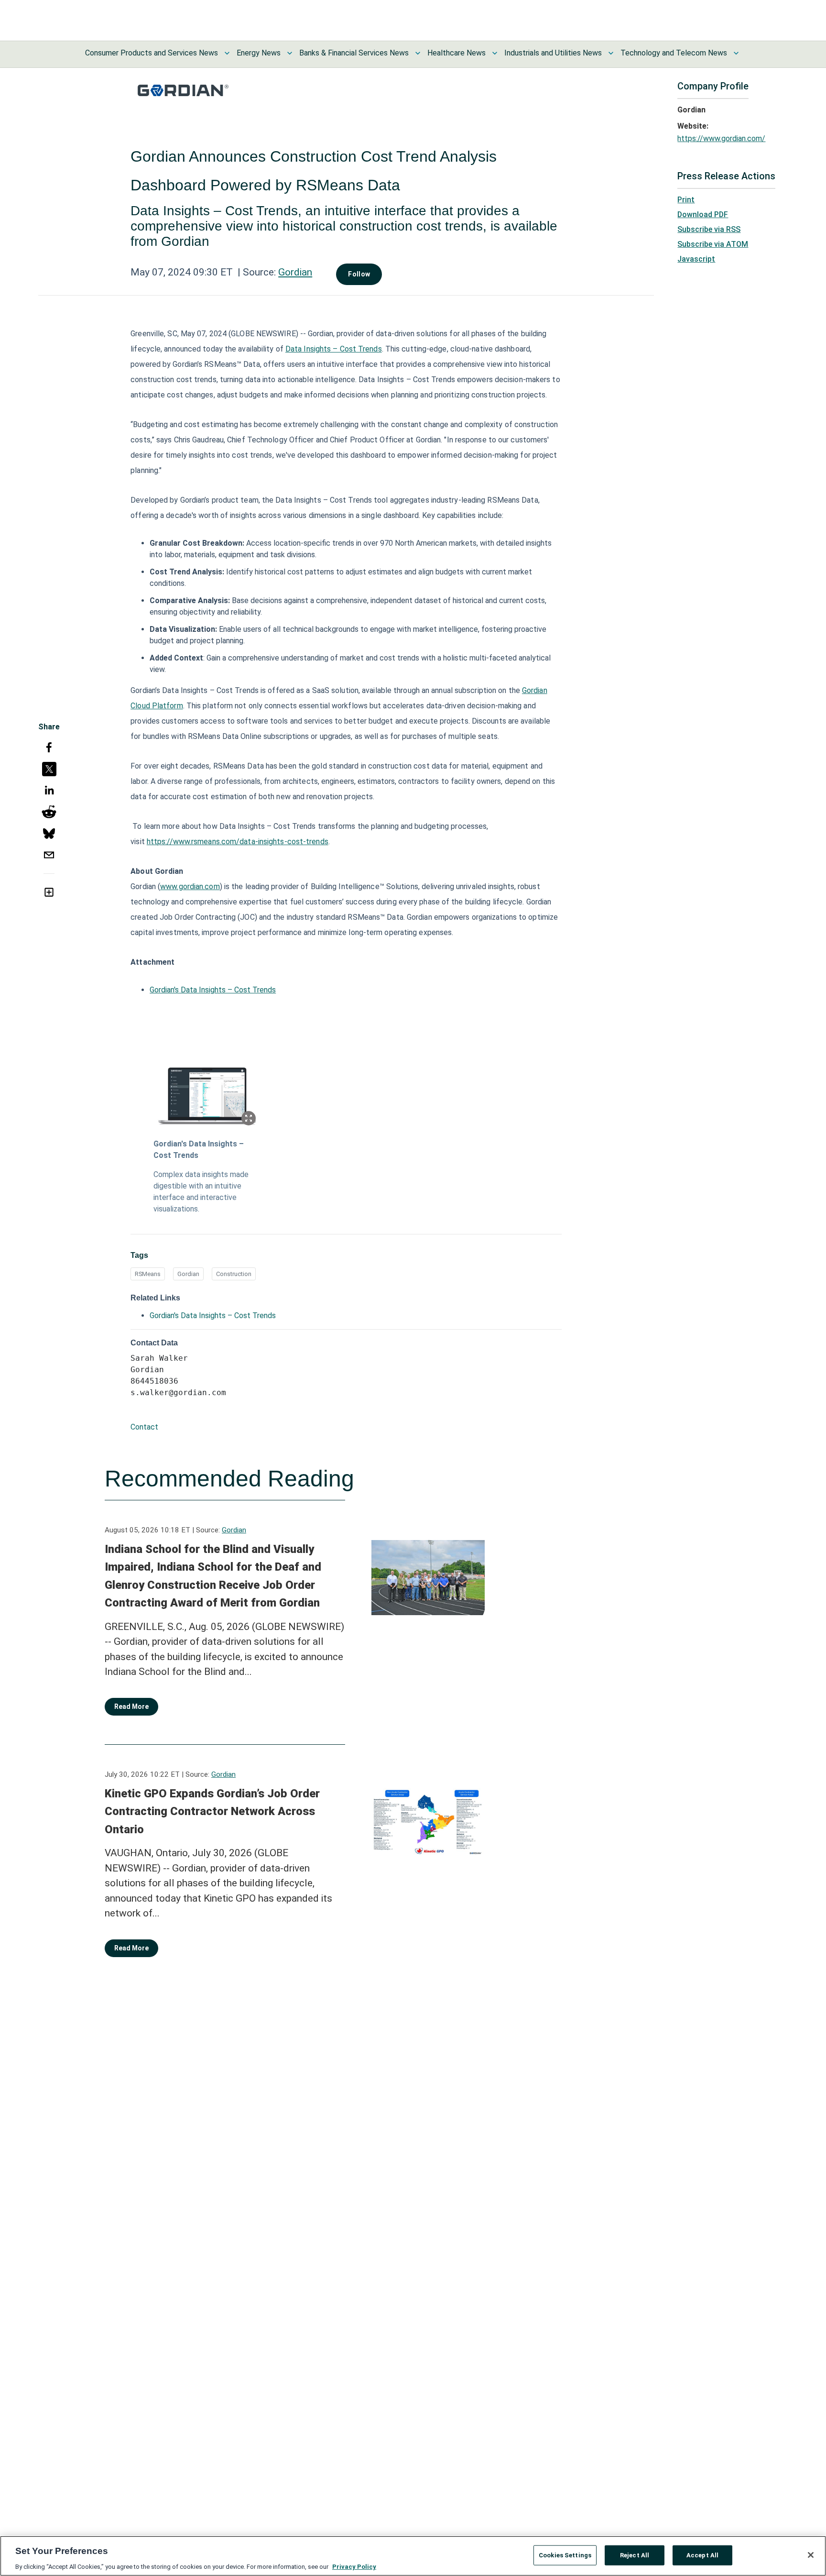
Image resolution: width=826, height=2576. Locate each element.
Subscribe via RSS (709, 229)
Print (686, 200)
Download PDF (703, 215)
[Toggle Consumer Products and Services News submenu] (227, 53)
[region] (413, 2556)
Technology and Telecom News (674, 53)
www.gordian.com (190, 886)
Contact (144, 1427)
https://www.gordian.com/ (721, 138)
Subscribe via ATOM (713, 244)
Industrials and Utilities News (553, 53)
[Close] (811, 2555)
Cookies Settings (565, 2555)
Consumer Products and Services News (152, 53)
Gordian (295, 272)
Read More (131, 1706)
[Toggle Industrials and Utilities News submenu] (611, 53)
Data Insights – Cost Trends (334, 349)
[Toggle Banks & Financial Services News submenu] (418, 53)
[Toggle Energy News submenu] (290, 53)
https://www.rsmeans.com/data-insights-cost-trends (238, 842)
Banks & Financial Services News (354, 53)
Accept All (702, 2555)
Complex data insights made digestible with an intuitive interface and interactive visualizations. (201, 1192)
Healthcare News (456, 53)
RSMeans (148, 1274)
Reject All (635, 2555)
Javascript (696, 259)
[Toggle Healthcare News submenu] (495, 53)
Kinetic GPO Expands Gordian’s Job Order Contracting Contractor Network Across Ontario (212, 1811)
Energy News (259, 53)
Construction (234, 1274)
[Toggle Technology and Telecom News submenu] (736, 53)
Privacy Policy (354, 2566)
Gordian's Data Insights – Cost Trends (213, 990)
